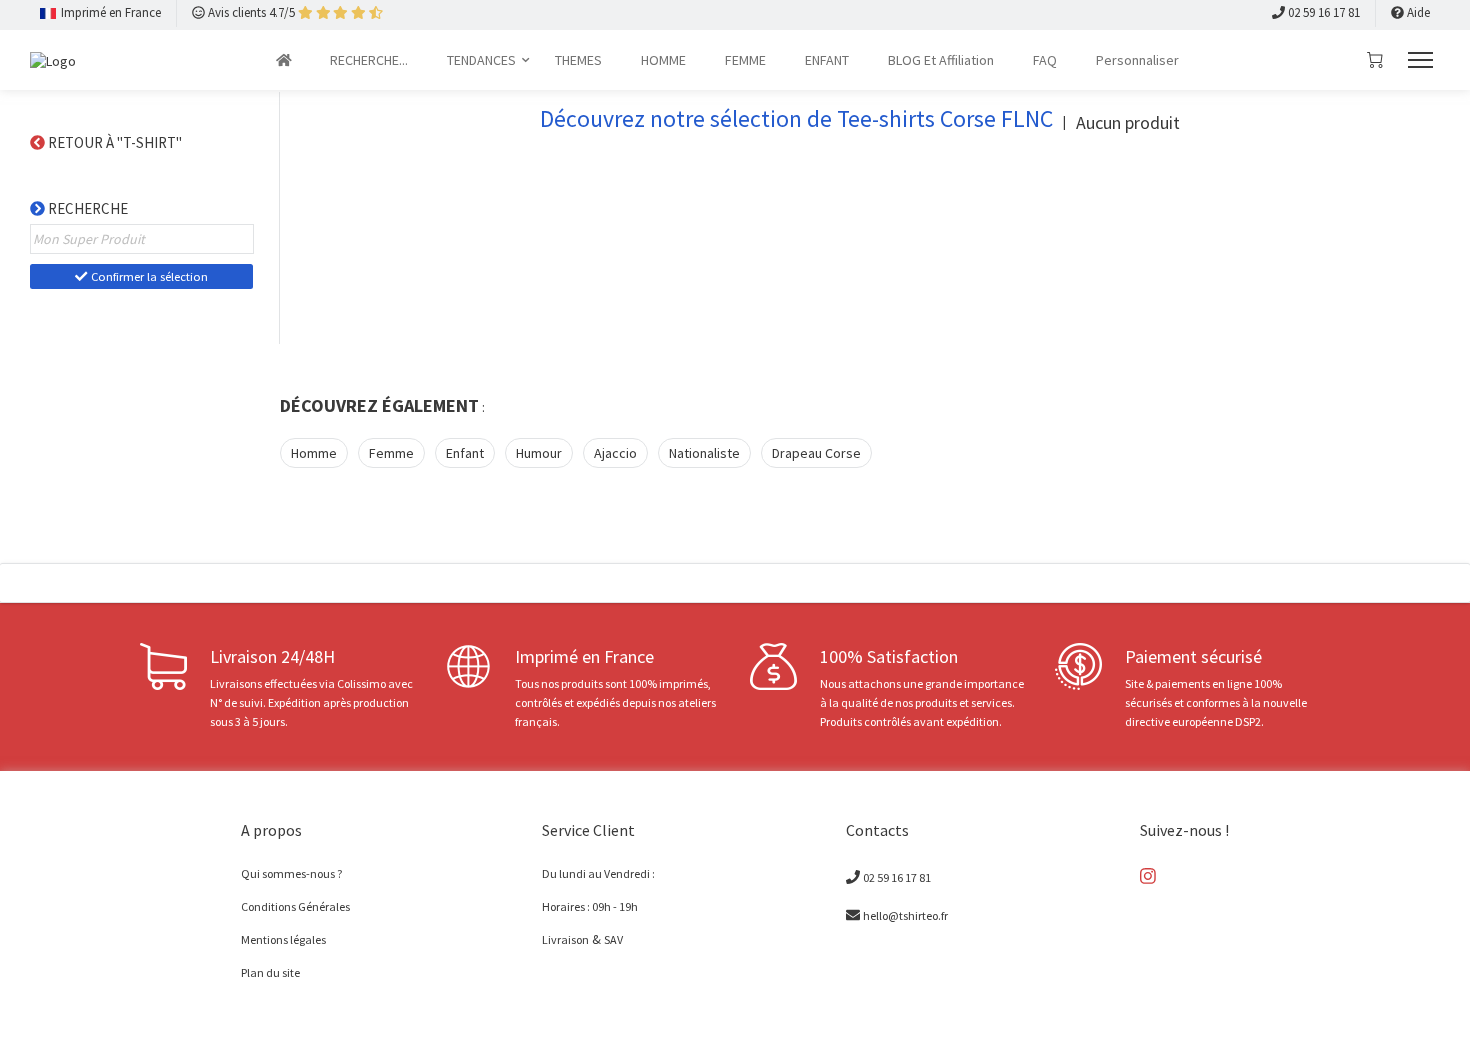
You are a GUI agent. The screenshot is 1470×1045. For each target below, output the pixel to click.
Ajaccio (615, 453)
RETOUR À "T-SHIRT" (116, 142)
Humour (539, 453)
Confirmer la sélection (148, 276)
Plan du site (270, 972)
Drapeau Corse (816, 453)
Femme (391, 453)
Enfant (465, 453)
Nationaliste (704, 453)
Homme (314, 453)
